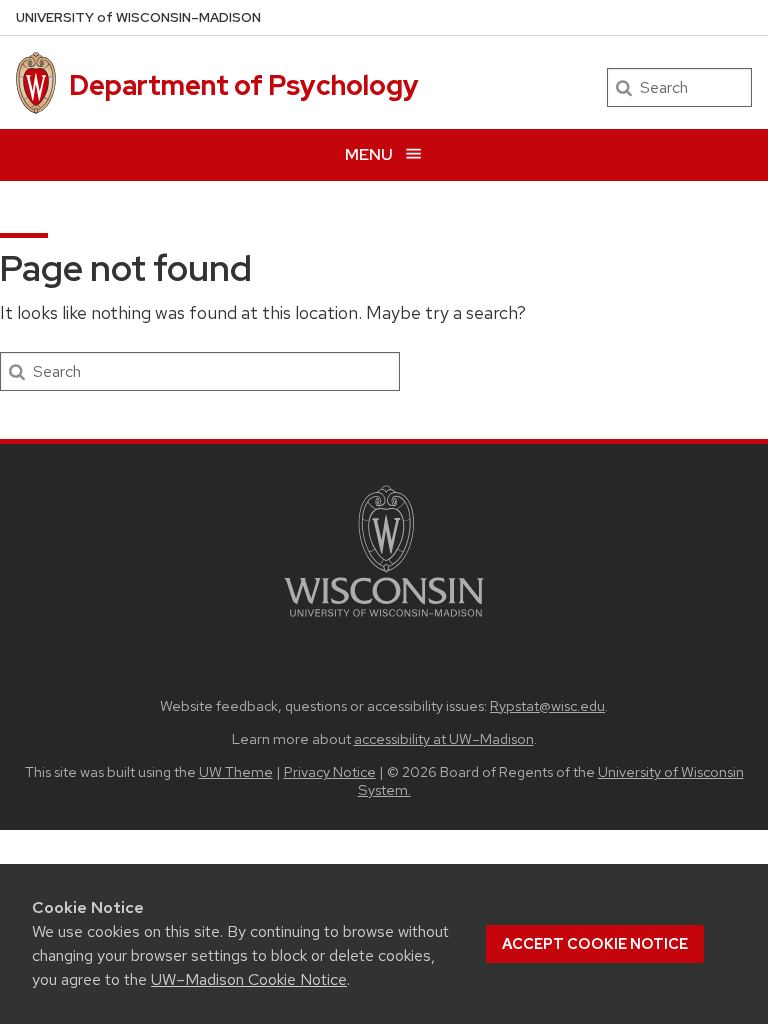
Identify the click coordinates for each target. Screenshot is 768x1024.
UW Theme (236, 771)
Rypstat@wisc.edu (547, 705)
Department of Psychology (244, 85)
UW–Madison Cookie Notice (249, 979)
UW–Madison (138, 17)
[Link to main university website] (384, 620)
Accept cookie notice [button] (595, 944)
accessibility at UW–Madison (444, 738)
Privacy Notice (330, 771)
